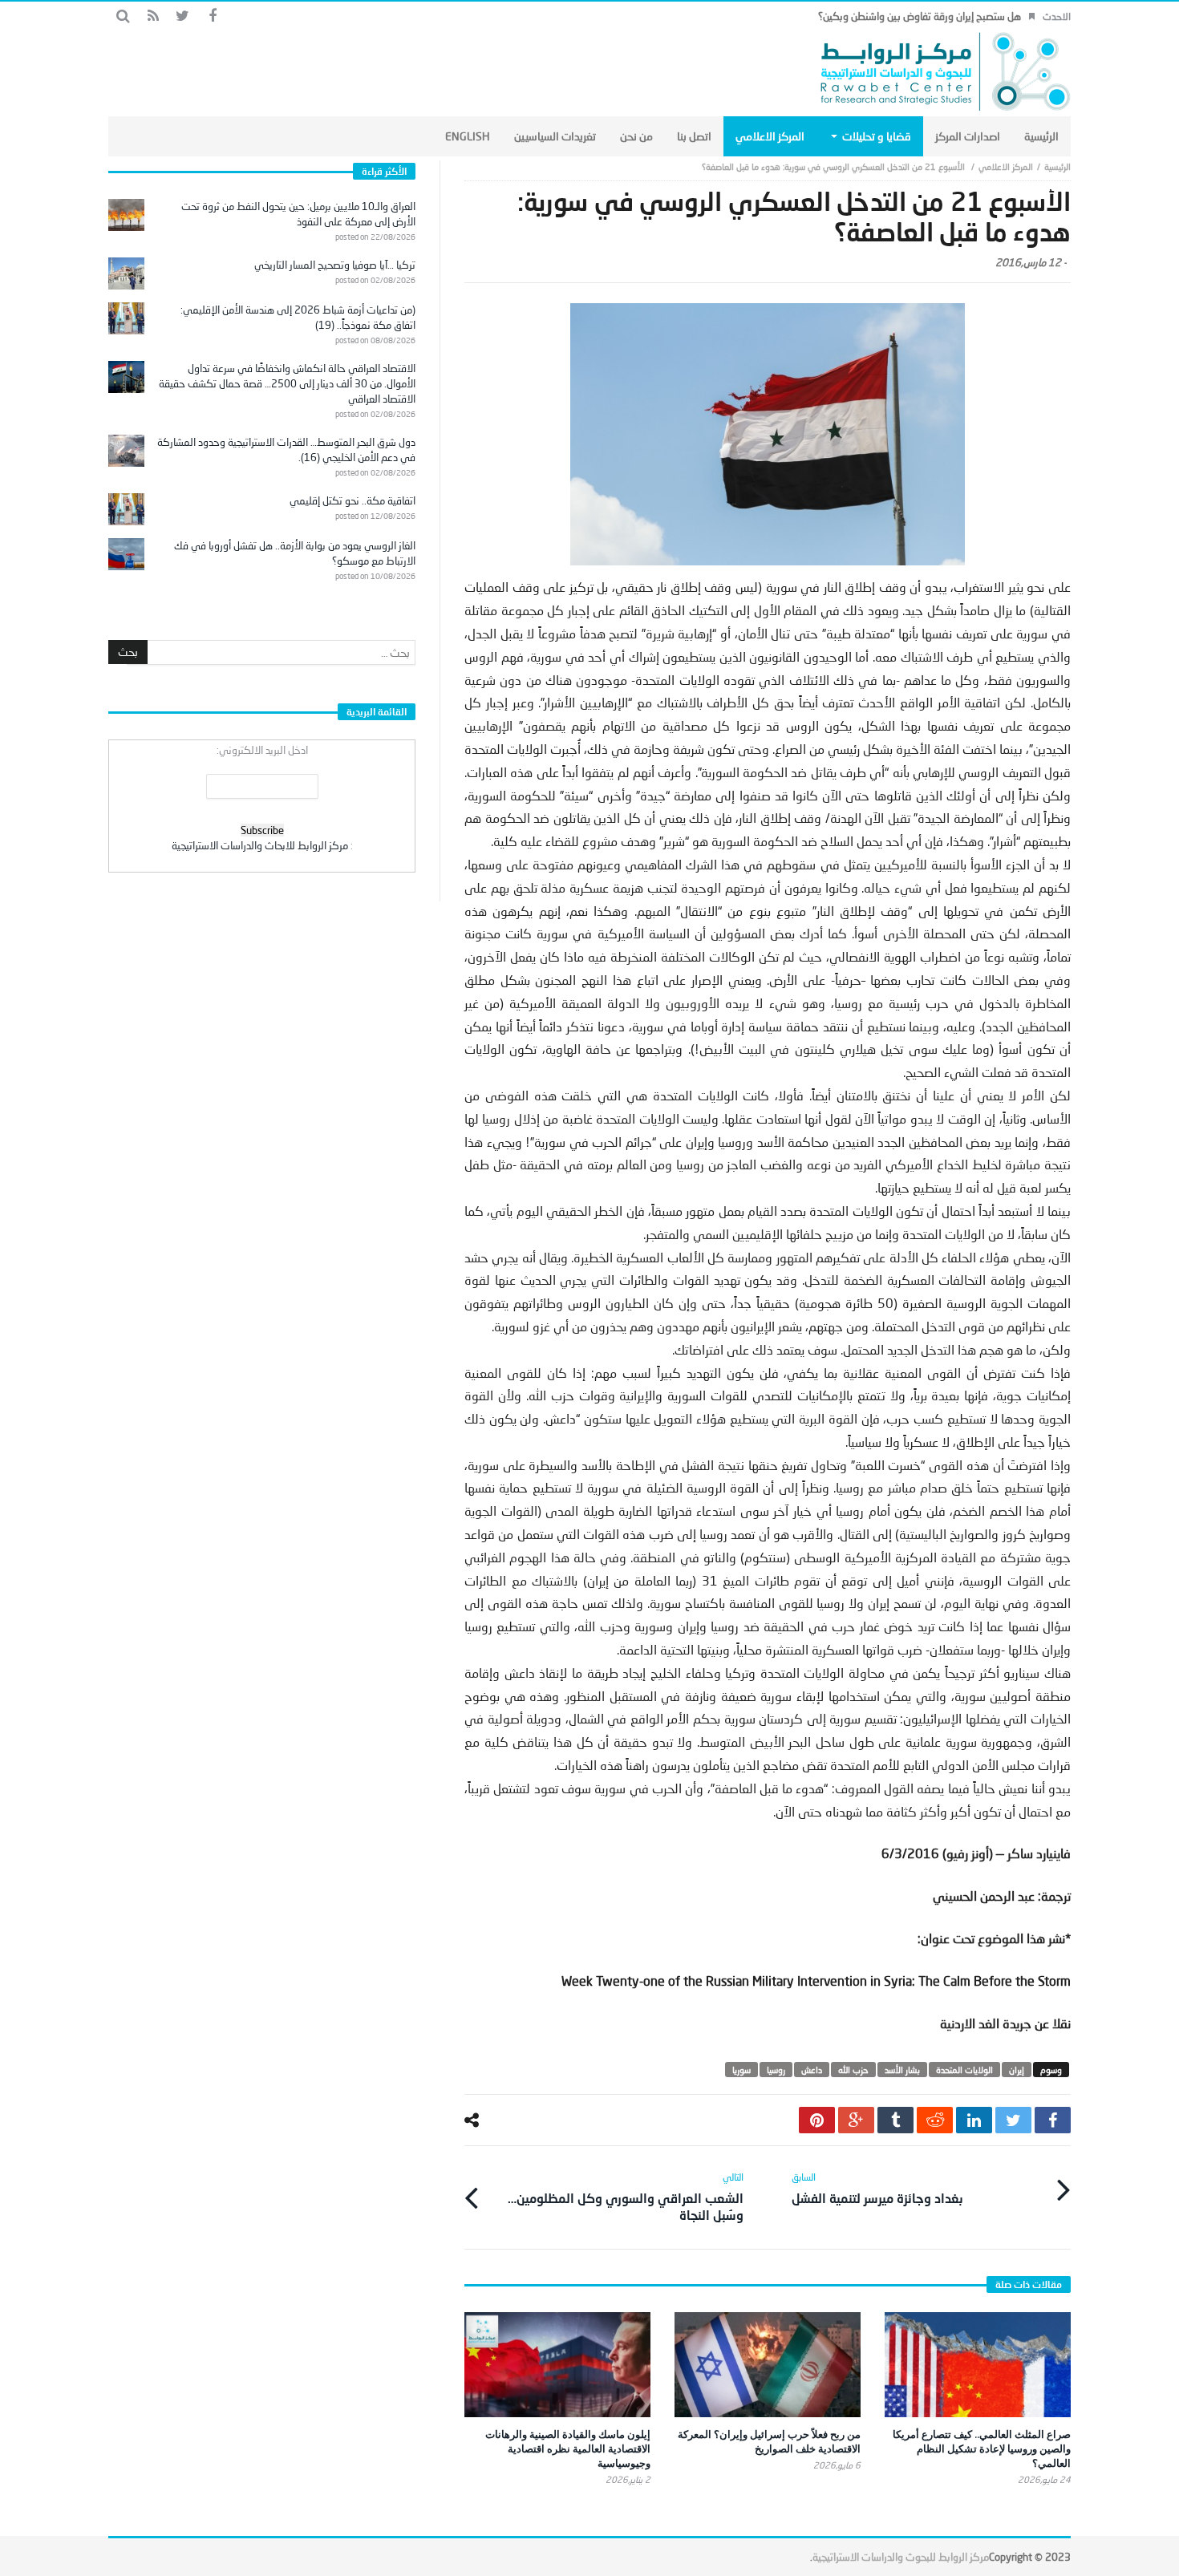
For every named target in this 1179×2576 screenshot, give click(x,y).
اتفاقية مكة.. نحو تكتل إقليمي (352, 500)
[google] (856, 2120)
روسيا (776, 2070)
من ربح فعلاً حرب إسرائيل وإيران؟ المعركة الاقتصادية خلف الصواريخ (769, 2441)
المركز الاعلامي (1006, 166)
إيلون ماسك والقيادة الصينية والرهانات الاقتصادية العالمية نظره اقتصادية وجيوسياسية (568, 2448)
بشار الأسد (902, 2070)
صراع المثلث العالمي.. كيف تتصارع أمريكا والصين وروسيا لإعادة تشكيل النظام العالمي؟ (982, 2448)
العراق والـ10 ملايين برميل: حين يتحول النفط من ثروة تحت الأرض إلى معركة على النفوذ (298, 214)
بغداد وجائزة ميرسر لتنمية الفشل (877, 2188)
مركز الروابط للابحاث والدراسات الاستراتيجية (260, 845)
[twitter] (1013, 2120)
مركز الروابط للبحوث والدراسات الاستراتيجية (901, 2557)
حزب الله (853, 2070)
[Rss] (153, 16)
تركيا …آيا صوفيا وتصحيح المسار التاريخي (335, 265)
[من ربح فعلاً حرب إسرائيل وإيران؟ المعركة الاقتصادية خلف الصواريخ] (768, 2365)
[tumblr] (895, 2120)
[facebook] (1053, 2120)
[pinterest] (817, 2120)
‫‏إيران (1017, 2070)
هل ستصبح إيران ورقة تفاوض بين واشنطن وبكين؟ (920, 16)
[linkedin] (974, 2120)
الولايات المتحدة (964, 2070)
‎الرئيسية (1057, 166)
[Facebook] (212, 16)
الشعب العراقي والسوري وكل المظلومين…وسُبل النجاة (626, 2197)
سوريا (741, 2070)
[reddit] (935, 2120)
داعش (812, 2070)
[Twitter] (182, 16)
